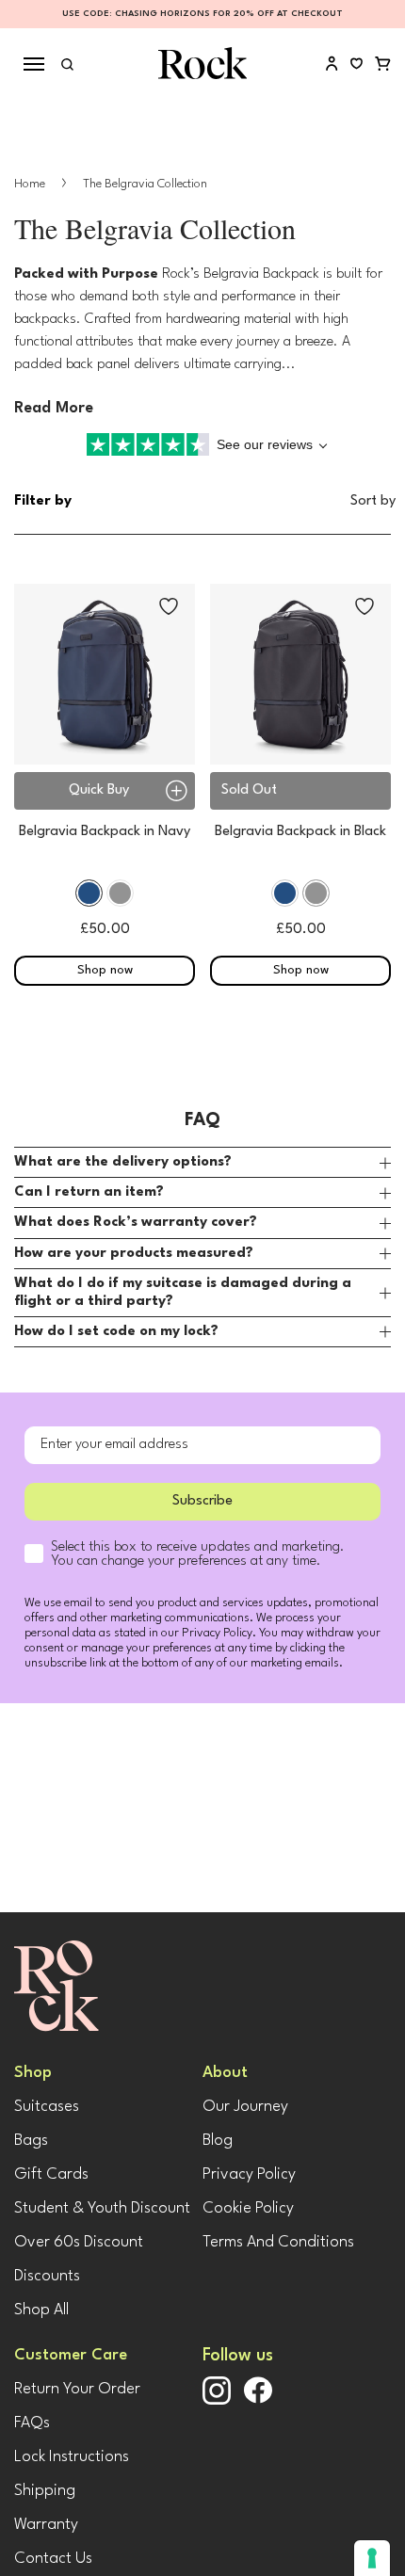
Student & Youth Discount (102, 2208)
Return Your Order (77, 2389)
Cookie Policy (248, 2208)
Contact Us (53, 2559)
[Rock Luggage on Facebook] (258, 2400)
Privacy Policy (249, 2174)
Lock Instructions (72, 2457)
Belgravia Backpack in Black (300, 832)
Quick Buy (99, 790)
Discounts (47, 2276)
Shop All (41, 2310)
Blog (218, 2141)
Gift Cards (51, 2174)
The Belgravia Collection (145, 184)
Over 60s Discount (79, 2242)
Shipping (45, 2491)
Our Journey (245, 2107)
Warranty (46, 2525)
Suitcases (47, 2107)
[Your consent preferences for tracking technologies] (372, 2558)
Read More (54, 408)
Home (31, 184)
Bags (31, 2141)
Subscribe (202, 1501)
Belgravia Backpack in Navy (105, 832)
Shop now (105, 970)
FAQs (32, 2423)
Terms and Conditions (278, 2242)
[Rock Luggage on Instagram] (217, 2401)
